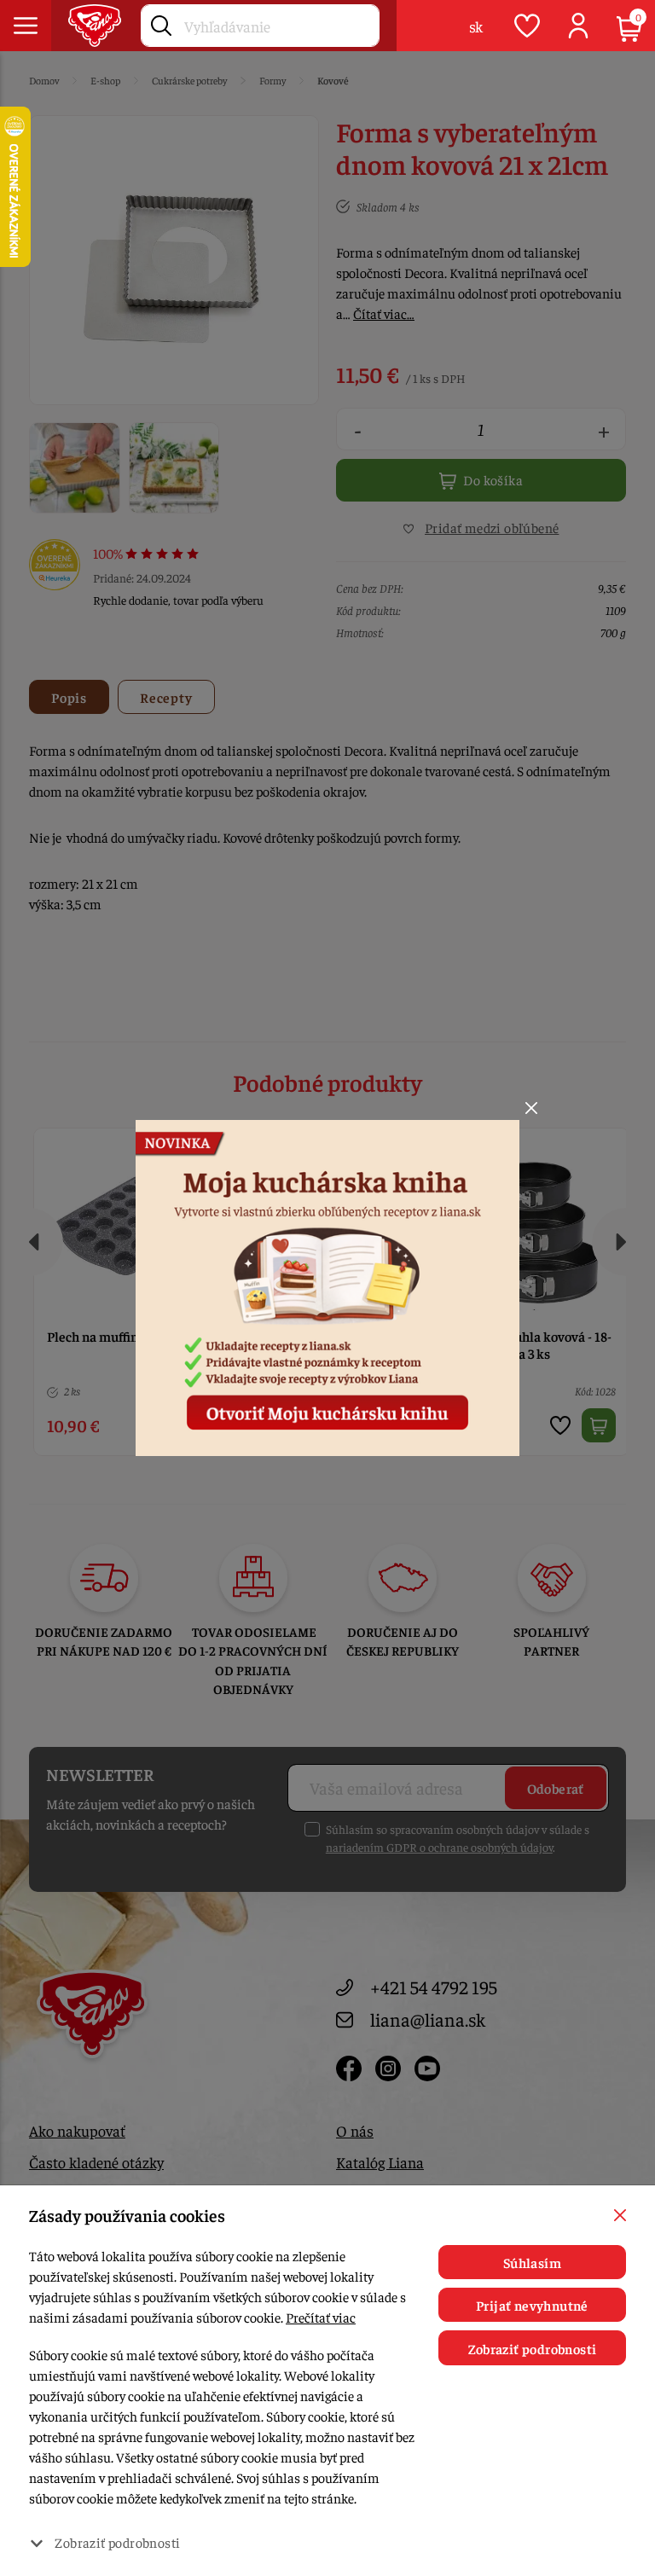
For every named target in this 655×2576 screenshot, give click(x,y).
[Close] (531, 1108)
